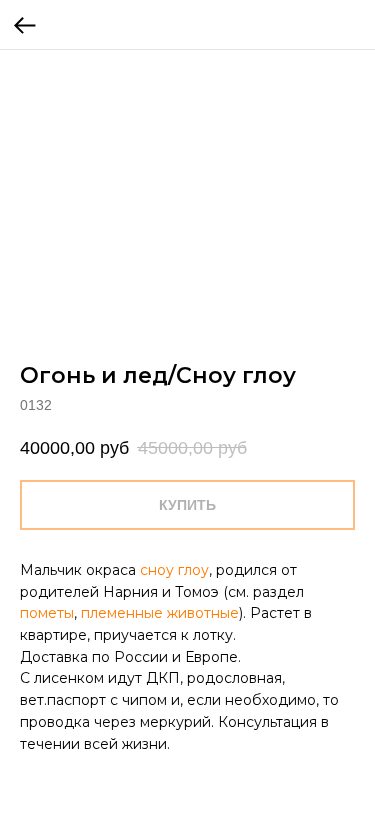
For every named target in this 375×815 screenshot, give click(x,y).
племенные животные (160, 613)
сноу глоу (174, 570)
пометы (47, 613)
